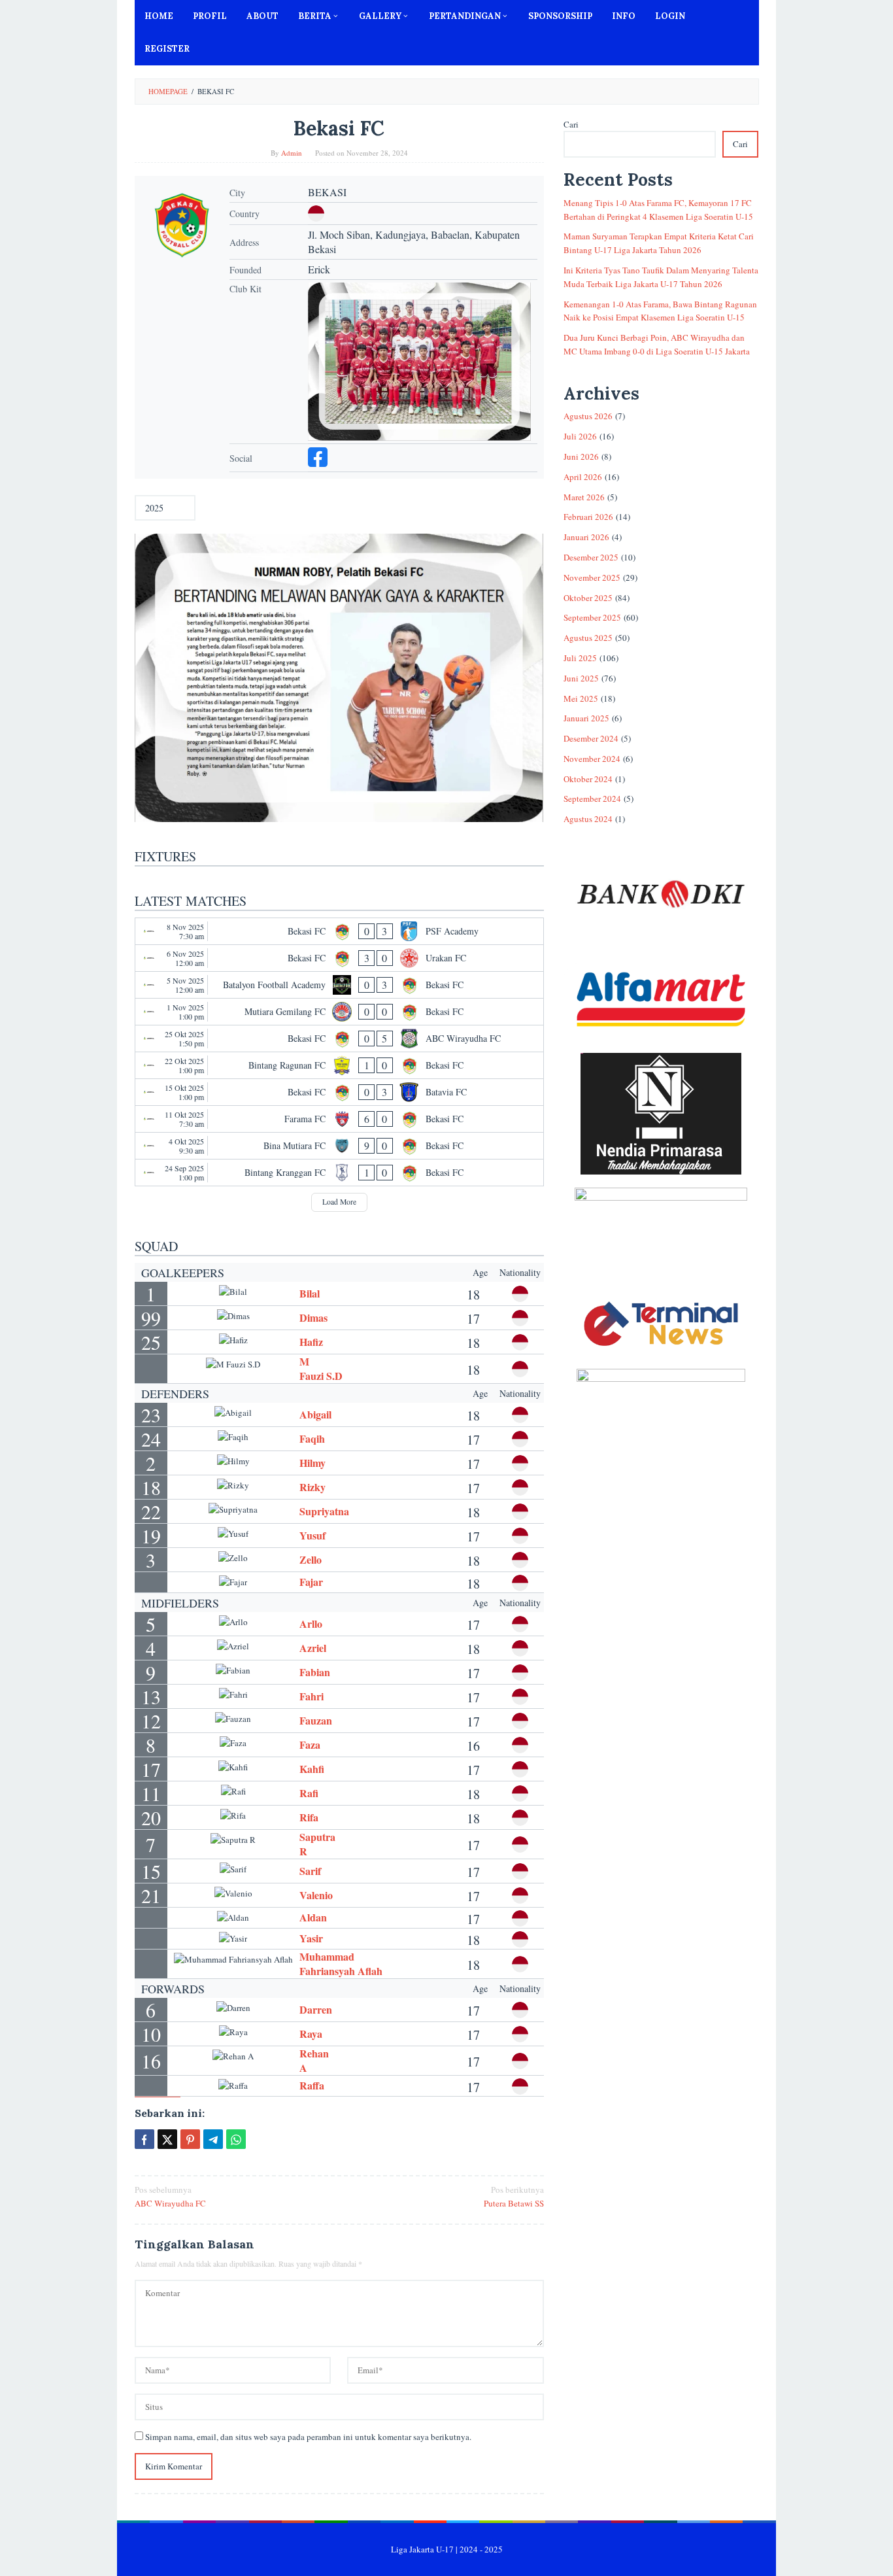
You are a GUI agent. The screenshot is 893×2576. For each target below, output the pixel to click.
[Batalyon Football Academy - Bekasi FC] (340, 985)
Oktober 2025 (588, 598)
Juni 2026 (581, 456)
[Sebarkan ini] (144, 2139)
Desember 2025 (591, 557)
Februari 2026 (588, 517)
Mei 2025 (581, 698)
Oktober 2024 (588, 779)
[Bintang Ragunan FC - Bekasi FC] (340, 1065)
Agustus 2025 (588, 638)
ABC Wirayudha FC (170, 2196)
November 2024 (592, 759)
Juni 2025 (581, 678)
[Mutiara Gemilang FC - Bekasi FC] (340, 1012)
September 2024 (592, 799)
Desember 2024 (591, 738)
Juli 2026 (580, 436)
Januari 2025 (586, 718)
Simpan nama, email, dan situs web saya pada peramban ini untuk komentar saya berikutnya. (308, 2437)
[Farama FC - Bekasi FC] (340, 1119)
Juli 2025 (580, 658)
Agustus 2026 (588, 416)
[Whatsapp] (236, 2139)
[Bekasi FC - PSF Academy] (340, 931)
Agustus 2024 (588, 819)
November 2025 (592, 577)
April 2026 (583, 477)
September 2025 (592, 617)
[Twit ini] (167, 2139)
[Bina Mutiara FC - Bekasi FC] (340, 1146)
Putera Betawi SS (514, 2196)
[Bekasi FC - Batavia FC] (340, 1092)
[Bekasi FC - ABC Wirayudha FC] (340, 1039)
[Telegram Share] (213, 2139)
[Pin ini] (190, 2139)
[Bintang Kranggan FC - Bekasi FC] (340, 1173)
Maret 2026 (584, 497)
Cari (571, 124)
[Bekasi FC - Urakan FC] (340, 958)
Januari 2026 (586, 537)
